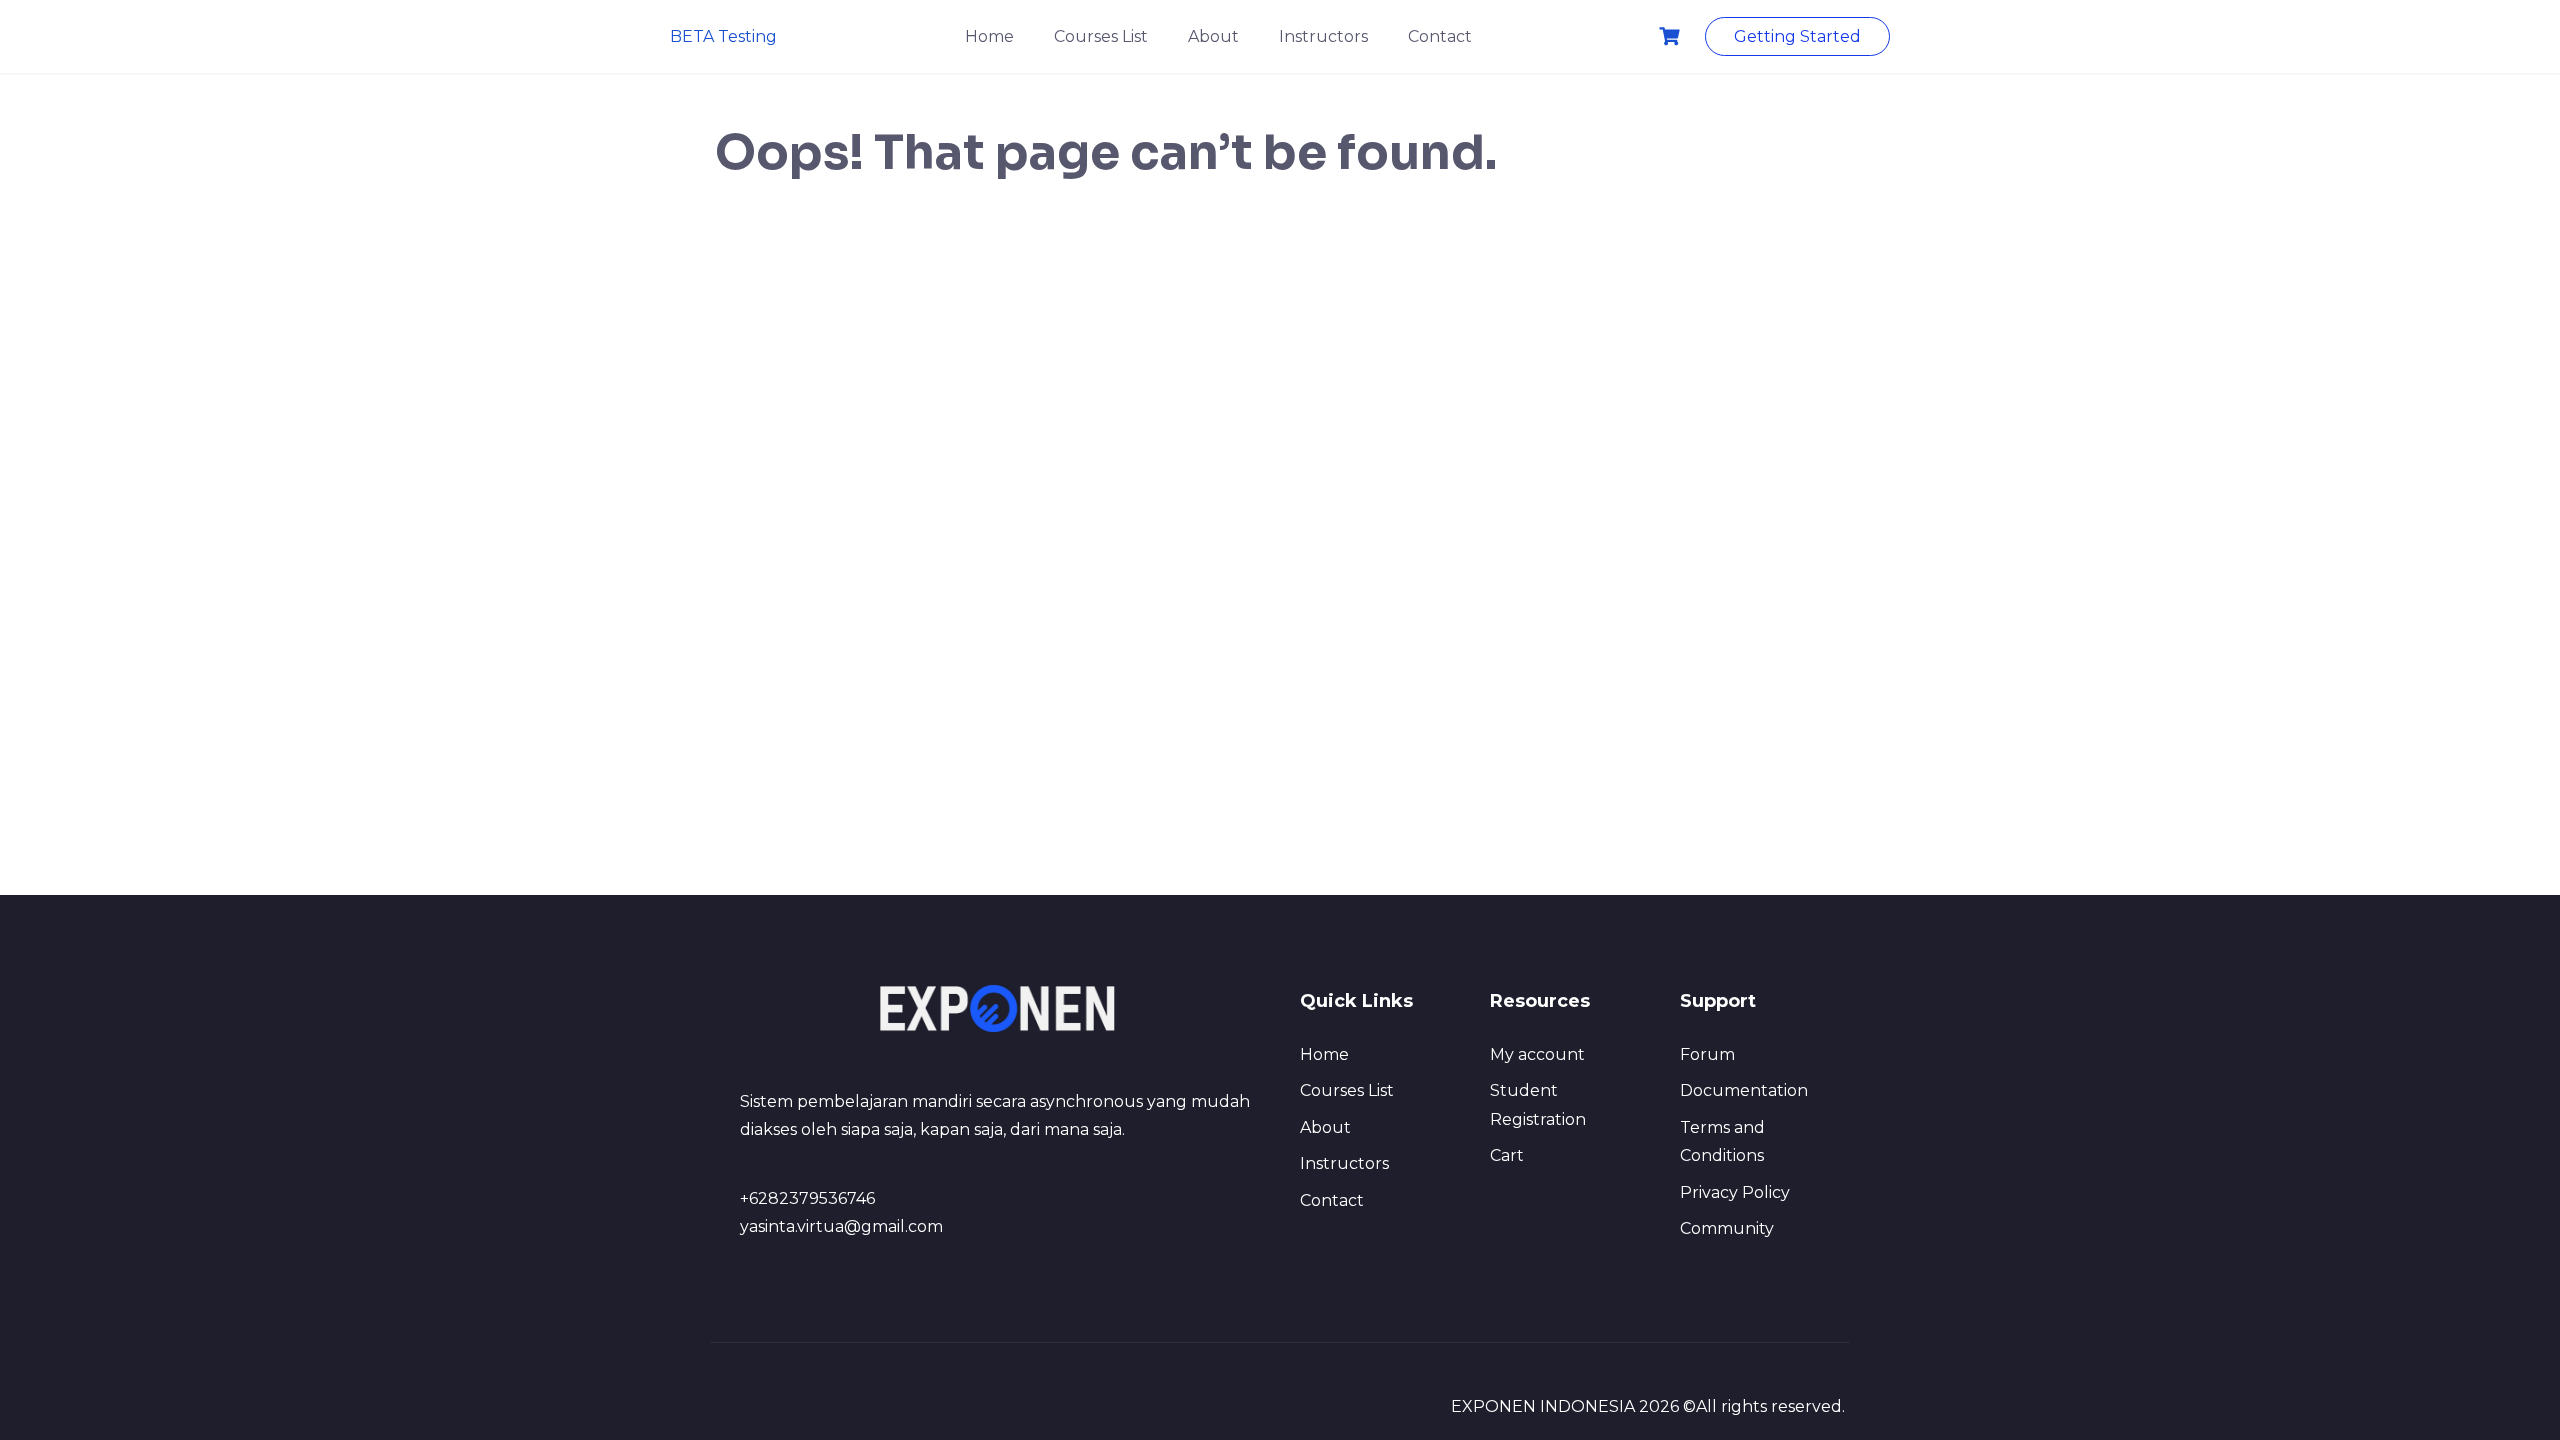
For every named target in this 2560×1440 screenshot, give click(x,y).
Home (989, 36)
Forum (1707, 1054)
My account (1537, 1054)
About (1213, 36)
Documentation (1744, 1090)
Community (1727, 1228)
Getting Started (1797, 36)
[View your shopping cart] (1672, 36)
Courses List (1101, 36)
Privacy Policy (1735, 1192)
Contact (1440, 36)
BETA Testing (723, 36)
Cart (1507, 1155)
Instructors (1323, 36)
